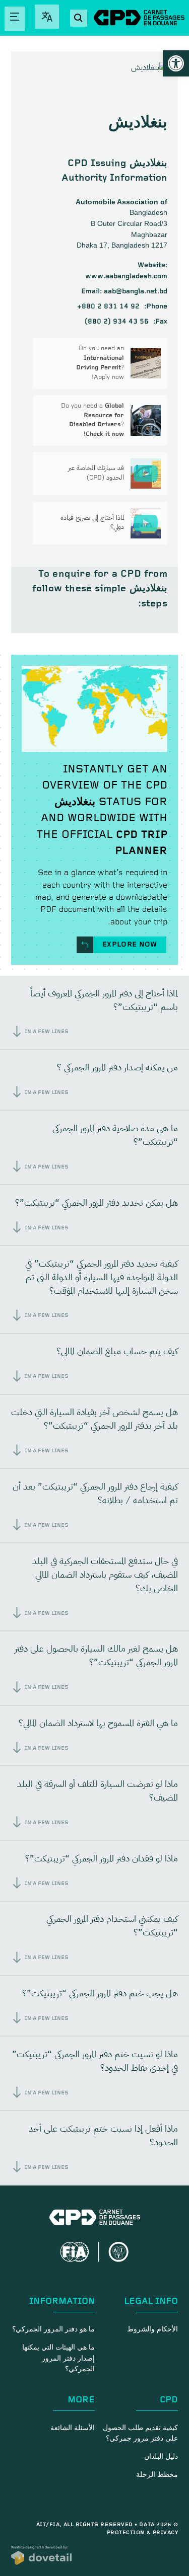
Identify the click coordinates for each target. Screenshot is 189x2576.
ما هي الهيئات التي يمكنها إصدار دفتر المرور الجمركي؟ (58, 2358)
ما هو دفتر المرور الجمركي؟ (53, 2329)
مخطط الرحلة (157, 2475)
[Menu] (15, 19)
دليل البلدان (161, 2457)
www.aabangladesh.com (126, 276)
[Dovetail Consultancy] (41, 2555)
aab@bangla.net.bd (124, 291)
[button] (176, 63)
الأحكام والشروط (152, 2329)
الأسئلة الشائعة (73, 2428)
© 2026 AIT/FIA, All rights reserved (107, 2525)
